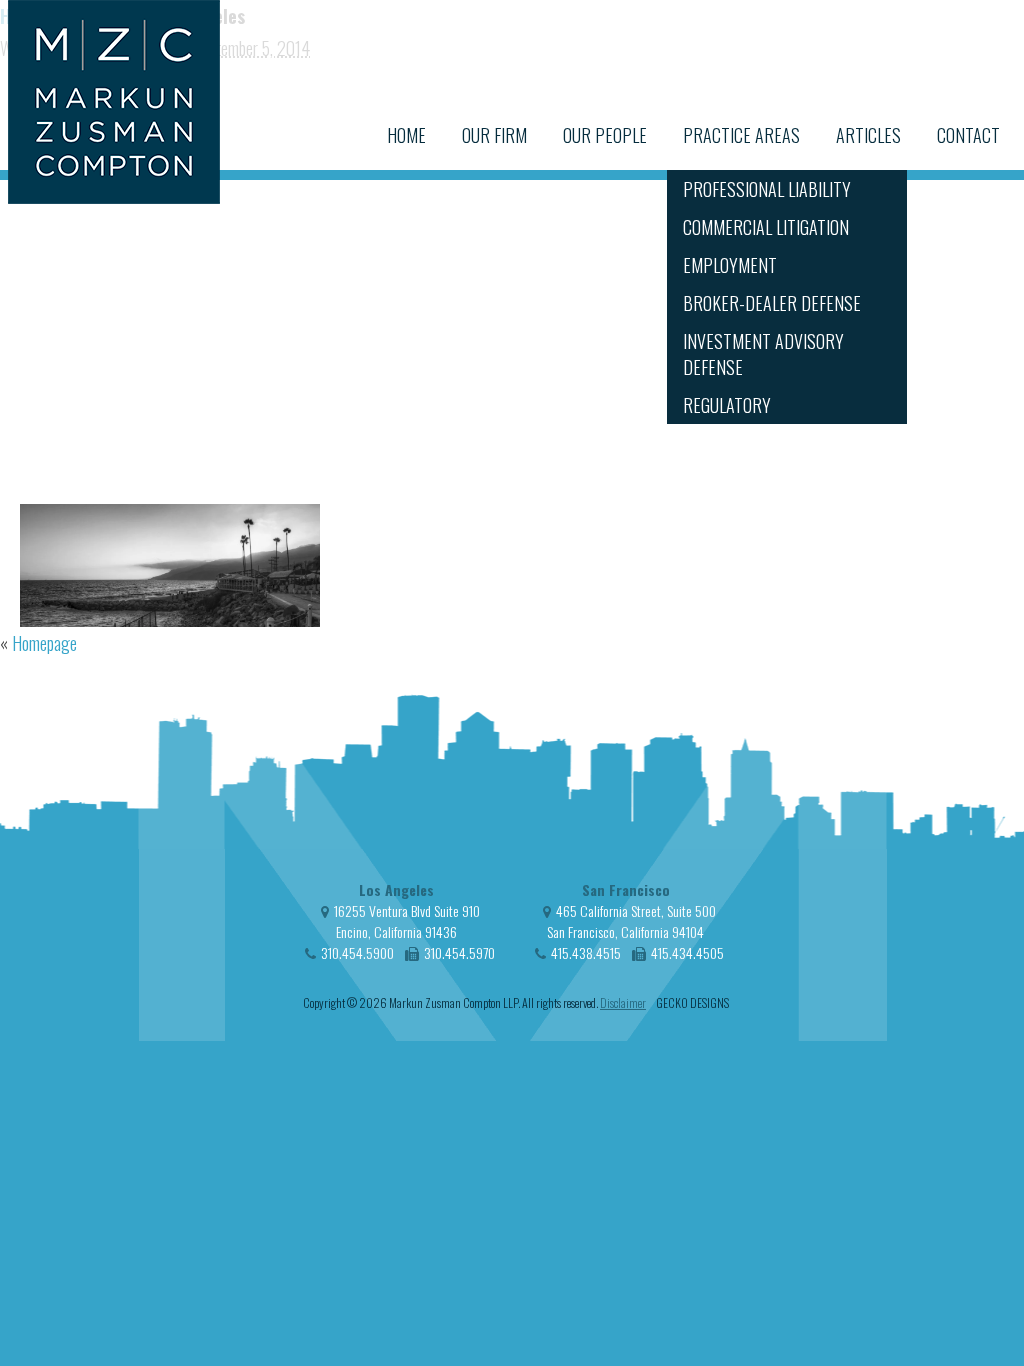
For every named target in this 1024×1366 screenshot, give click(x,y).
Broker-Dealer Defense (772, 303)
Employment (730, 265)
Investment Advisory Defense (763, 354)
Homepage (44, 643)
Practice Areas (741, 135)
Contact (968, 135)
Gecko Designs (692, 1002)
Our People (605, 135)
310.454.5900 (357, 952)
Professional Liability (767, 189)
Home (406, 135)
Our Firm (494, 135)
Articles (868, 135)
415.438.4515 (586, 952)
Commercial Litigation (766, 227)
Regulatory (727, 405)
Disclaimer (623, 1002)
